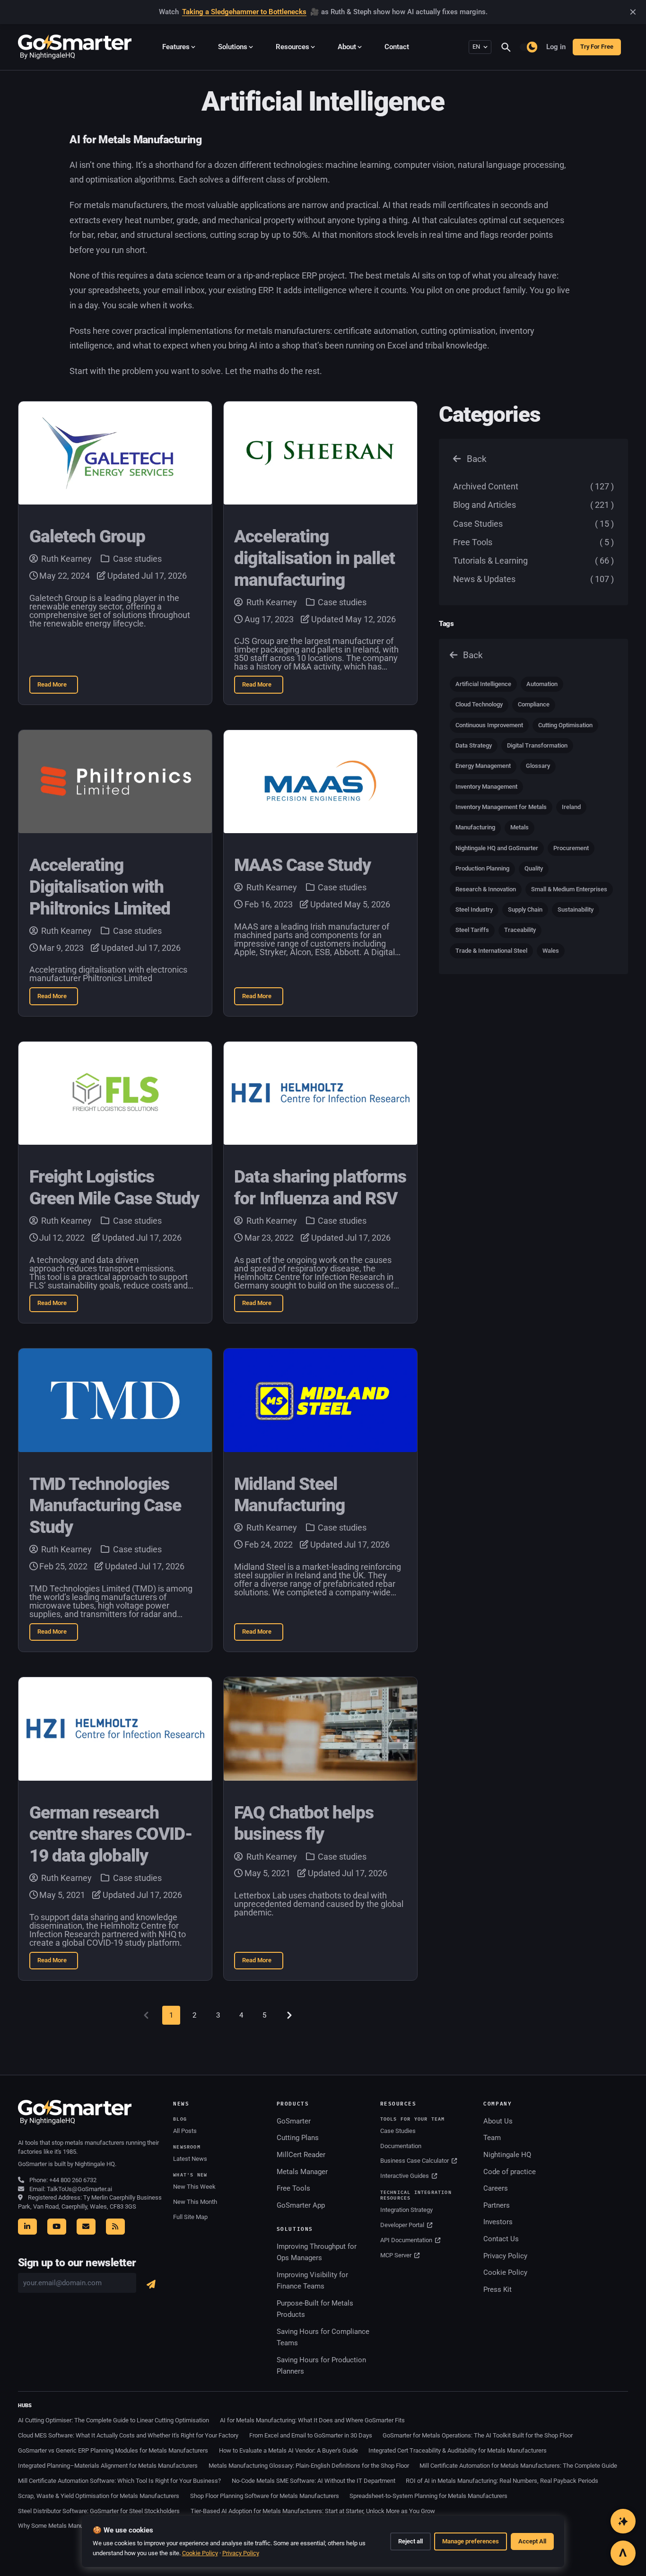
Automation (542, 684)
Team (492, 2138)
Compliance (534, 704)
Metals (519, 827)
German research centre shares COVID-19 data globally (111, 1834)
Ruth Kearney (66, 559)
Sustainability (576, 909)
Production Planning (482, 868)
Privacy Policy (505, 2256)
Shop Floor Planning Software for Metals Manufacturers (265, 2496)
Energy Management (483, 766)
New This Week (194, 2187)
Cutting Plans (298, 2138)
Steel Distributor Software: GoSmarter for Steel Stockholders (99, 2511)
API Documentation (407, 2240)
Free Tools (533, 542)
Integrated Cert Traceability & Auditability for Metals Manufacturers (458, 2450)
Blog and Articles (533, 505)
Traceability (520, 930)
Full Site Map (190, 2217)
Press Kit (498, 2289)
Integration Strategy (406, 2210)
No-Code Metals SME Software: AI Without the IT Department (314, 2481)
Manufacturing (475, 827)
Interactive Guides (405, 2176)
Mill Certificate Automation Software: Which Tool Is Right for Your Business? (119, 2481)
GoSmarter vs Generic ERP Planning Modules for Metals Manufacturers (113, 2450)
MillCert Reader (301, 2155)
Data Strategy (474, 745)
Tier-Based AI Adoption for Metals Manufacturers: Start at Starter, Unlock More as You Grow (313, 2511)
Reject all (410, 2541)
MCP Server (397, 2255)
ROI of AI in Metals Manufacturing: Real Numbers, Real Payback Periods (502, 2481)
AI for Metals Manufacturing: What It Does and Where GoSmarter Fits (312, 2420)
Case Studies (533, 524)
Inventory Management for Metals (501, 807)
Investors (498, 2222)
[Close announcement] (633, 12)
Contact (397, 47)
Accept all (532, 2541)
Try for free (597, 47)
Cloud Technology (479, 704)
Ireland (571, 807)
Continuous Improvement (489, 725)
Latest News (190, 2159)
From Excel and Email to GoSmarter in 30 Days (311, 2435)
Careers (496, 2188)
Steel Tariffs (472, 930)
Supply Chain (525, 909)
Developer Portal (403, 2225)
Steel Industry (474, 909)
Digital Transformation (537, 745)
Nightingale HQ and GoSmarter (497, 848)
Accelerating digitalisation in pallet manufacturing (314, 558)
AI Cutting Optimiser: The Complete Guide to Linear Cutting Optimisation (113, 2420)
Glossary (538, 766)
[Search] (510, 47)
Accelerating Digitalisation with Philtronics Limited (100, 887)
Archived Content (533, 486)
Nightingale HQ (507, 2155)
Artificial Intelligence (483, 684)
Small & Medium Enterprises (569, 889)
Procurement (571, 848)
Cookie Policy (505, 2272)
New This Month (195, 2202)
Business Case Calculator (415, 2161)
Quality (534, 868)
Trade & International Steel (491, 951)
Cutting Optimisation (565, 725)
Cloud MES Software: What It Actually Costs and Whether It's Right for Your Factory (128, 2435)
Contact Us (501, 2239)
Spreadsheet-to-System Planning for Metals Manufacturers (428, 2496)
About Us (498, 2121)
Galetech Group (87, 536)
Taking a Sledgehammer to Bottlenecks (244, 12)
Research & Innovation (486, 889)
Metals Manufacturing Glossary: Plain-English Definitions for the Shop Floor (309, 2466)
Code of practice (510, 2172)
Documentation (401, 2146)
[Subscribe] (151, 2284)
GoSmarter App (301, 2205)
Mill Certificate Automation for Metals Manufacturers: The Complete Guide (518, 2466)
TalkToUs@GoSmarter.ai (79, 2189)
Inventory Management (486, 787)
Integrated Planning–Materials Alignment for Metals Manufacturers (108, 2466)
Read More (58, 687)
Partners (497, 2205)
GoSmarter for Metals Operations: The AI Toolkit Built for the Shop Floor (478, 2435)
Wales (551, 951)
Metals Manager (302, 2172)
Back (476, 459)
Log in (556, 47)
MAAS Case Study (302, 865)
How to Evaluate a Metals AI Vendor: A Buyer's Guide (288, 2450)
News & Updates (533, 579)
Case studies (136, 559)
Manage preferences (471, 2541)
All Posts (185, 2131)
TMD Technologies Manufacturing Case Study (105, 1506)
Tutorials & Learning (533, 561)
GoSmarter (294, 2121)
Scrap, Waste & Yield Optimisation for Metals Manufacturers (99, 2496)
